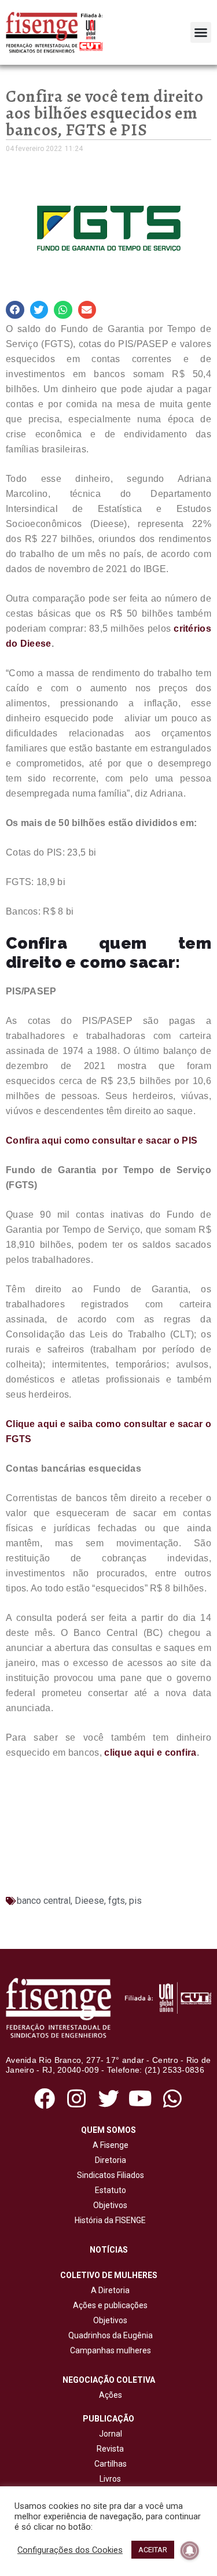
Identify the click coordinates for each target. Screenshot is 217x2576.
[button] (201, 32)
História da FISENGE (108, 2220)
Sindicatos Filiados (109, 2175)
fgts (117, 1901)
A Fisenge (109, 2145)
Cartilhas (111, 2464)
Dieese (89, 1901)
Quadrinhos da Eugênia (109, 2335)
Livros (110, 2479)
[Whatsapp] (172, 2099)
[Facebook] (45, 2099)
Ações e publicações (108, 2305)
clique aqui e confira (150, 1753)
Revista (110, 2449)
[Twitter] (108, 2099)
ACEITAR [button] (153, 2550)
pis (135, 1901)
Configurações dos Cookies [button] (70, 2550)
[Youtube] (140, 2099)
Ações (109, 2395)
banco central (44, 1901)
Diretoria (109, 2160)
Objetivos (108, 2205)
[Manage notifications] (190, 2551)
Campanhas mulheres (109, 2350)
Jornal (111, 2434)
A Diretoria (108, 2290)
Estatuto (109, 2190)
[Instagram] (77, 2099)
